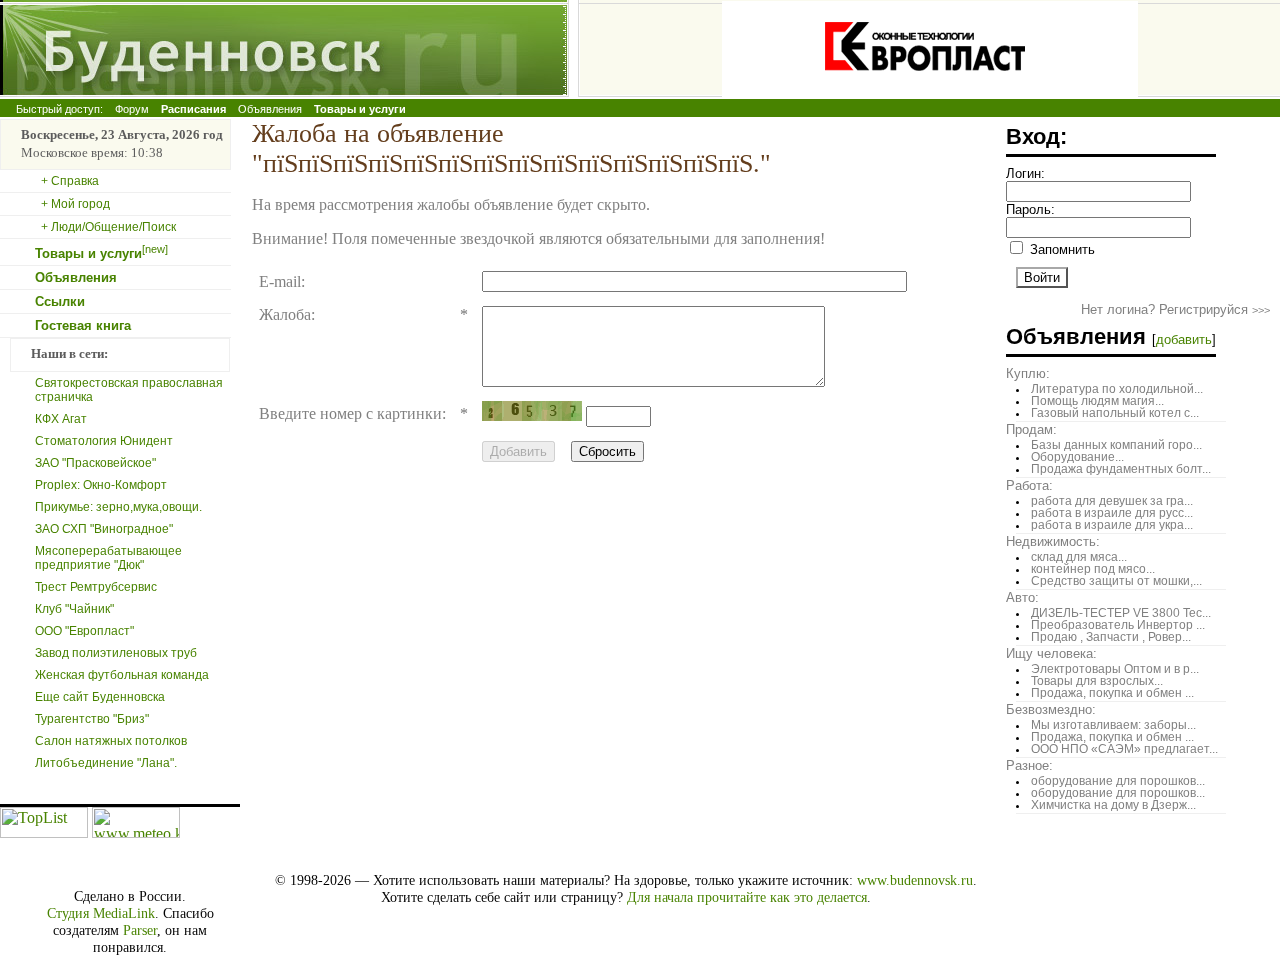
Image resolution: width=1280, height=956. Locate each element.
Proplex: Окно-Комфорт (101, 485)
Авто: (1022, 597)
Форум (132, 109)
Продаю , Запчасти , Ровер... (1111, 637)
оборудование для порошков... (1118, 781)
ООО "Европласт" (84, 631)
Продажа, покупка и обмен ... (1112, 693)
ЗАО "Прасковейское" (95, 463)
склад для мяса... (1079, 557)
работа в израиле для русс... (1112, 513)
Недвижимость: (1053, 541)
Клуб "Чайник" (74, 609)
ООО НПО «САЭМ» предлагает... (1124, 749)
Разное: (1029, 765)
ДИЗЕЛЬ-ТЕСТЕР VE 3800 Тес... (1121, 613)
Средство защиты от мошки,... (1116, 581)
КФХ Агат (61, 419)
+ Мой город (75, 204)
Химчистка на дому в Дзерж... (1113, 805)
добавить (1184, 339)
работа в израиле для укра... (1112, 525)
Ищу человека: (1051, 653)
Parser (140, 930)
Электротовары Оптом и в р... (1115, 669)
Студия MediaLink (101, 913)
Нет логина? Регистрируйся (1175, 309)
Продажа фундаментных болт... (1121, 469)
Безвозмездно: (1051, 709)
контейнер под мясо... (1093, 569)
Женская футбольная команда (122, 675)
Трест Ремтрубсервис (96, 587)
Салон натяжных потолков (111, 741)
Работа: (1029, 485)
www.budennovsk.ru (915, 880)
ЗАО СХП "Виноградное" (104, 529)
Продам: (1031, 429)
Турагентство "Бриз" (92, 719)
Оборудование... (1077, 457)
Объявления (270, 109)
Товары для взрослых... (1097, 681)
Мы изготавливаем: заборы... (1113, 725)
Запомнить (1060, 249)
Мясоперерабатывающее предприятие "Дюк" (108, 558)
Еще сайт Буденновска (100, 697)
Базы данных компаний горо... (1116, 445)
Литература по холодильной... (1117, 389)
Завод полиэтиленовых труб (116, 653)
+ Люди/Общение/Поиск (108, 227)
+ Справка (70, 181)
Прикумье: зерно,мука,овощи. (118, 507)
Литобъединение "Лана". (106, 763)
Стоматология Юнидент (104, 441)
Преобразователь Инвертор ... (1118, 625)
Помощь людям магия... (1097, 401)
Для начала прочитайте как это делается (747, 897)
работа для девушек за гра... (1112, 501)
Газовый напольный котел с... (1115, 413)
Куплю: (1028, 373)
